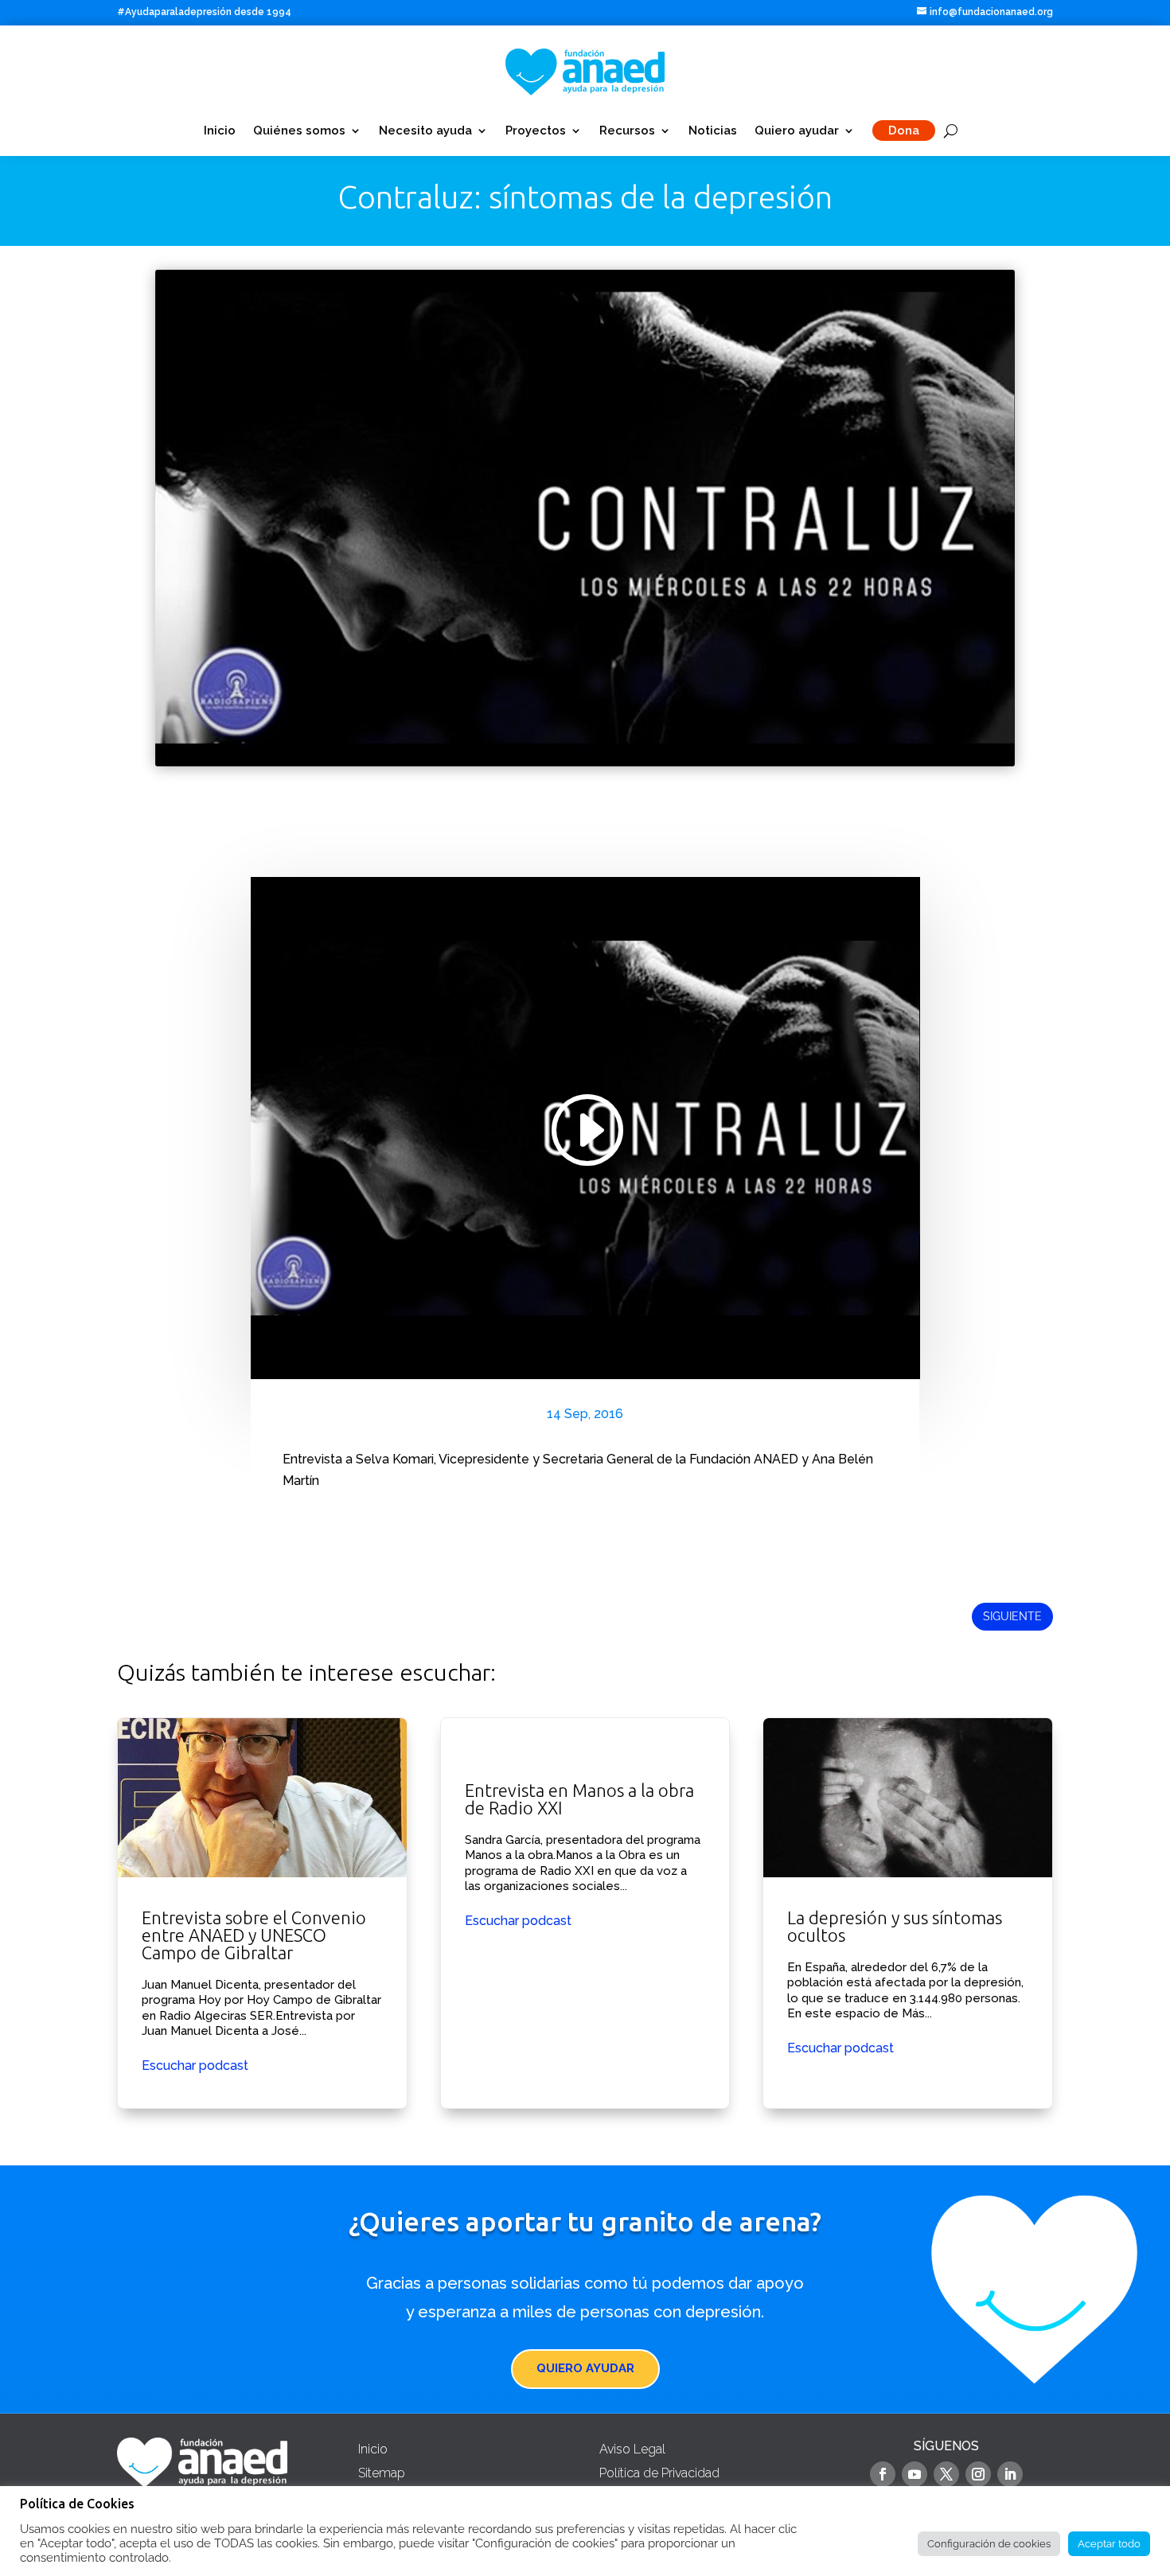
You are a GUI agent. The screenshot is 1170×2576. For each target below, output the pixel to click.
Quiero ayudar (797, 131)
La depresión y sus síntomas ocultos (908, 1913)
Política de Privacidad (659, 2473)
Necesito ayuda (425, 131)
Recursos (627, 131)
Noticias (713, 131)
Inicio (220, 131)
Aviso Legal (632, 2449)
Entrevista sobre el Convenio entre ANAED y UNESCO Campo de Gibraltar (262, 1913)
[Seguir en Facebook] (883, 2474)
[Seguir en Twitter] (946, 2474)
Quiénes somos (299, 131)
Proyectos (536, 131)
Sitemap (382, 2473)
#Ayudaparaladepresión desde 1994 (204, 12)
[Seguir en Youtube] (915, 2474)
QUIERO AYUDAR (585, 2368)
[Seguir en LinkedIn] (1010, 2474)
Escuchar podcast (195, 2065)
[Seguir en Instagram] (978, 2474)
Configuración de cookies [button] (989, 2544)
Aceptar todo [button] (1109, 2544)
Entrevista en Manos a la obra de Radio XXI (585, 1913)
